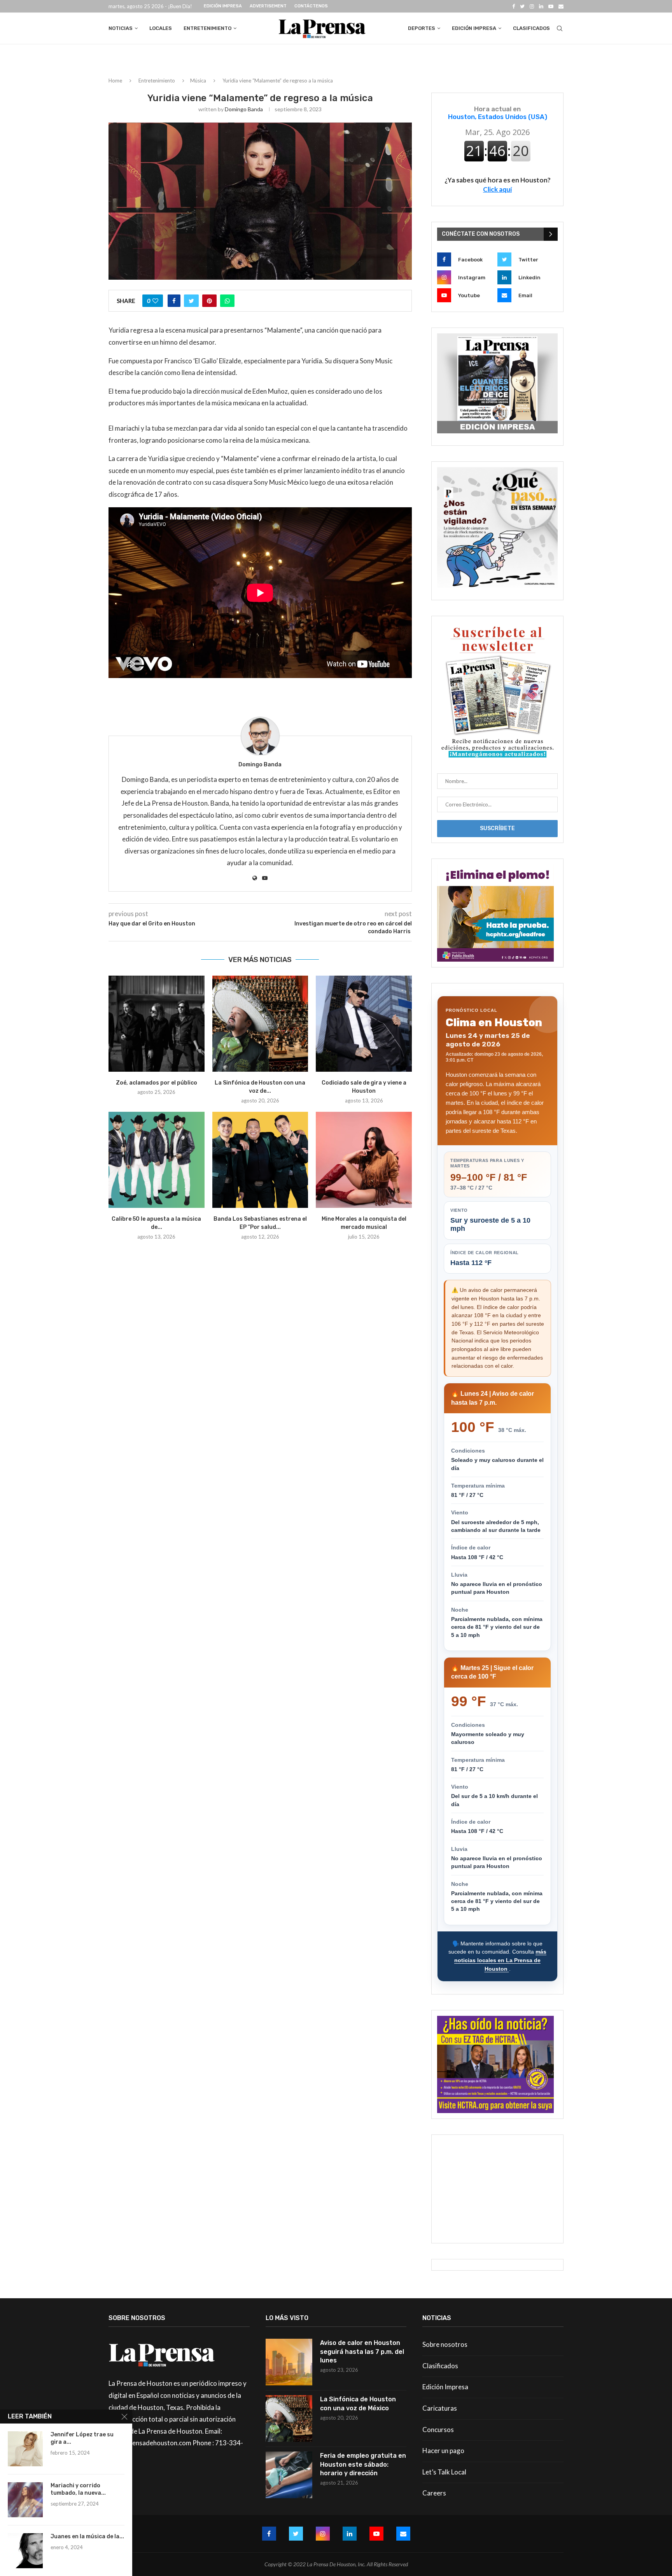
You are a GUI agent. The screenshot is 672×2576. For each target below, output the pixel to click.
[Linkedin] (541, 6)
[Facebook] (514, 6)
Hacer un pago (443, 2451)
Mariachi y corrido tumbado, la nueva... (78, 2489)
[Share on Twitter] (191, 301)
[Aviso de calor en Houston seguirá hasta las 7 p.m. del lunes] (289, 2362)
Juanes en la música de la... (87, 2537)
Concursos (438, 2430)
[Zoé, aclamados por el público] (157, 1024)
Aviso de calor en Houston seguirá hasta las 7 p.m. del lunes (362, 2352)
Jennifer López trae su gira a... (82, 2438)
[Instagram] (532, 6)
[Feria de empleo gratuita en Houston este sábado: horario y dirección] (289, 2475)
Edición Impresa (223, 6)
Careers (434, 2493)
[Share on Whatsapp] (227, 301)
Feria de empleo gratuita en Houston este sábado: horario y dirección (363, 2464)
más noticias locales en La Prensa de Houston (500, 1960)
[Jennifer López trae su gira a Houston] (25, 2449)
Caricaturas (440, 2408)
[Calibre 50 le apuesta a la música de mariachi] (157, 1160)
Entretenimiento (207, 28)
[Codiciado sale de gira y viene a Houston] (364, 1024)
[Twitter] (522, 6)
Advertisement (268, 6)
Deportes (422, 28)
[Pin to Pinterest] (209, 301)
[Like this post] (155, 301)
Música (198, 81)
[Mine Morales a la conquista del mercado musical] (364, 1160)
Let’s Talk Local (444, 2472)
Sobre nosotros (445, 2344)
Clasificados (531, 28)
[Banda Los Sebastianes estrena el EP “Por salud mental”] (260, 1160)
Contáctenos (311, 6)
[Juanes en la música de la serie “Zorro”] (25, 2551)
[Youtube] (551, 6)
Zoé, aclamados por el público (157, 1083)
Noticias (121, 28)
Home (115, 81)
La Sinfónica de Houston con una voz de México (358, 2403)
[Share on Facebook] (174, 301)
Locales (161, 28)
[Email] (561, 6)
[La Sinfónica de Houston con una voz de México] (260, 1024)
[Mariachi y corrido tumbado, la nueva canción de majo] (25, 2500)
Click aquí (497, 189)
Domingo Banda (244, 109)
